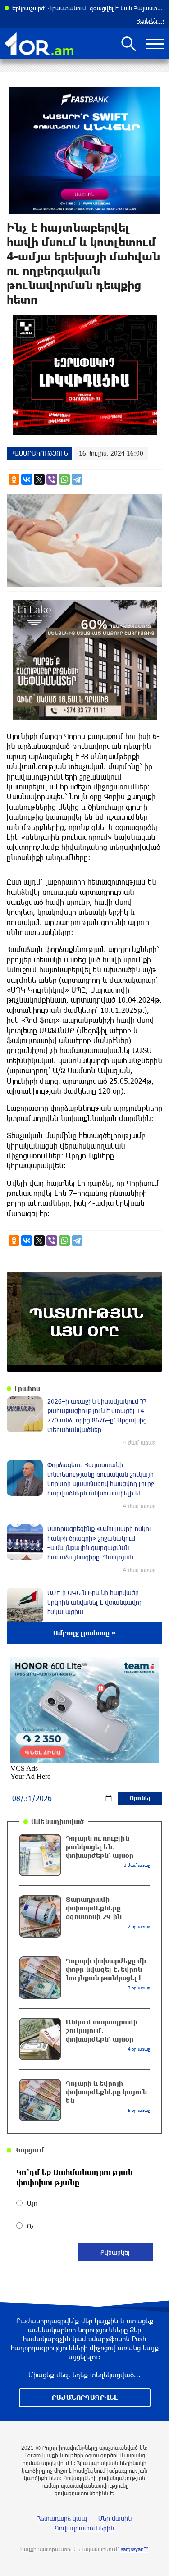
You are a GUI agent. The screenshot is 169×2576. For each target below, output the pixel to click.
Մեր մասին (115, 2518)
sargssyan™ (135, 2549)
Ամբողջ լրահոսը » (84, 1633)
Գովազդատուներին (84, 2528)
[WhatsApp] (64, 479)
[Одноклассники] (14, 479)
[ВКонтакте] (27, 479)
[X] (39, 479)
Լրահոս (27, 1388)
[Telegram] (77, 479)
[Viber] (52, 479)
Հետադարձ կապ (62, 2518)
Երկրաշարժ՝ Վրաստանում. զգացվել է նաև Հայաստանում (88, 8)
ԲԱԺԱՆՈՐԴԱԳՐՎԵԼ (85, 2397)
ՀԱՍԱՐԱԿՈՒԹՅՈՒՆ (39, 453)
